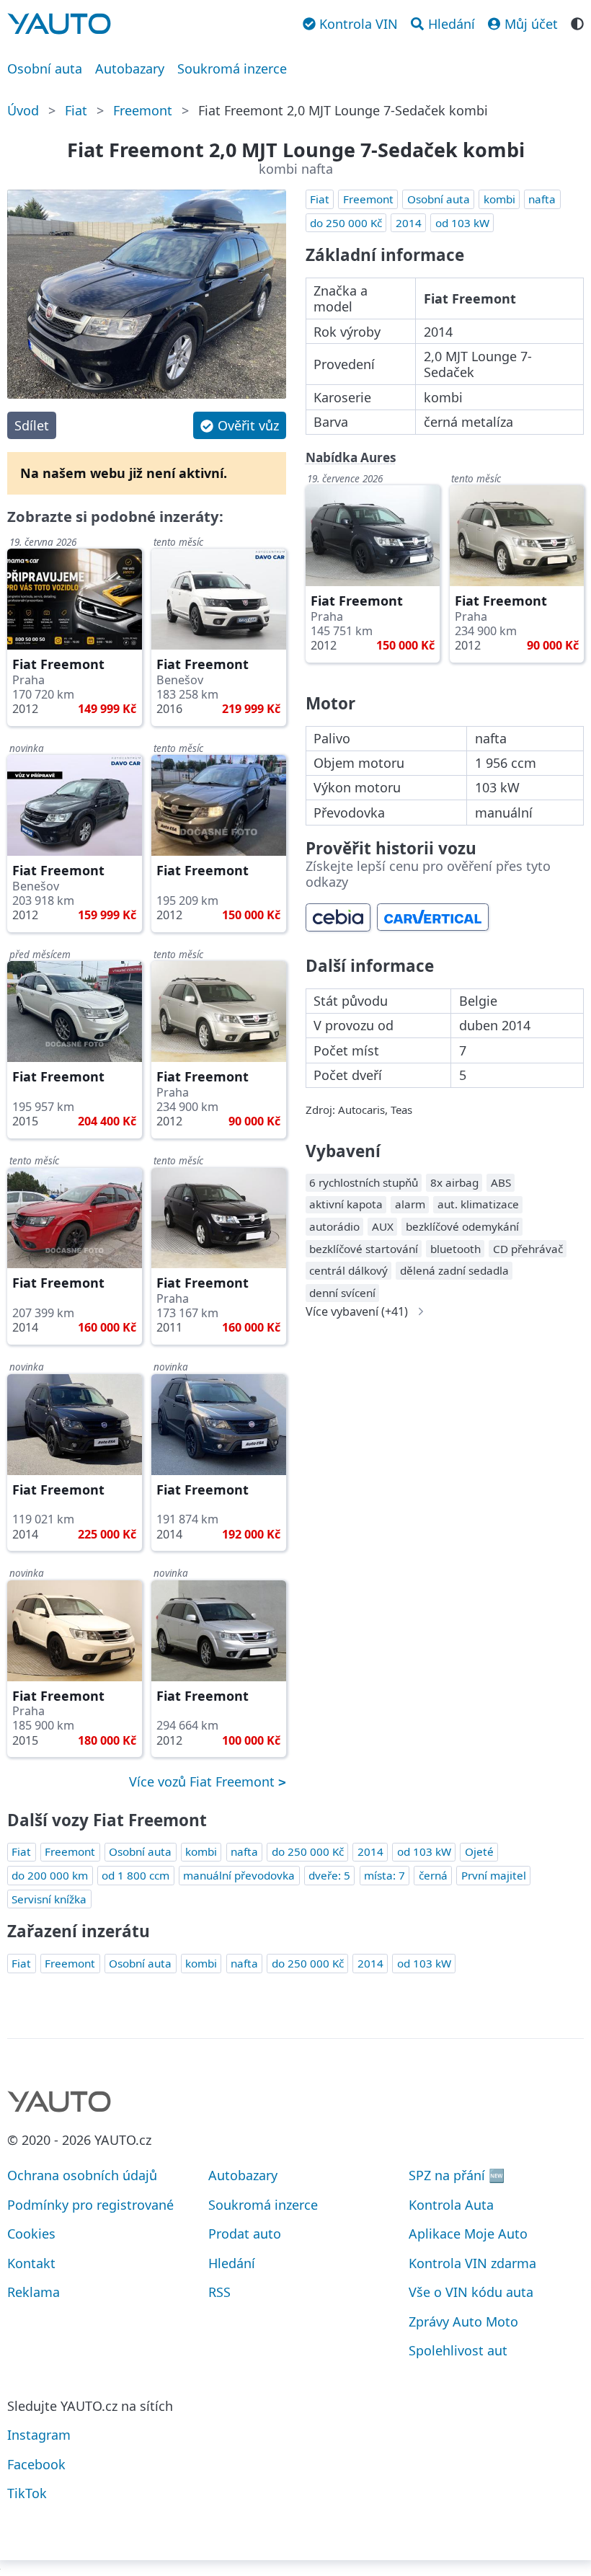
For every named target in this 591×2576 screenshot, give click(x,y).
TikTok (27, 2493)
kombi (499, 199)
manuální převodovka (239, 1875)
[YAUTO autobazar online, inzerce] (59, 24)
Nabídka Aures (351, 457)
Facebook (36, 2464)
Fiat (76, 110)
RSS (219, 2292)
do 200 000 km (50, 1875)
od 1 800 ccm (135, 1875)
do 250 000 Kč (346, 223)
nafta (542, 199)
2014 (409, 223)
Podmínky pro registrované (90, 2205)
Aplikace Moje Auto (468, 2234)
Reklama (34, 2292)
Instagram (39, 2435)
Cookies (31, 2234)
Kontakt (31, 2263)
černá (433, 1875)
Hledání (232, 2263)
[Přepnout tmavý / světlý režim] (577, 22)
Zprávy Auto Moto (463, 2322)
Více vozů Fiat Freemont (204, 1781)
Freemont (143, 110)
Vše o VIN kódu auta (471, 2292)
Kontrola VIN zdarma (472, 2263)
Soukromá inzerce (232, 68)
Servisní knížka (49, 1899)
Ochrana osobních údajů (82, 2175)
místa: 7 (385, 1875)
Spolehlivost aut (458, 2350)
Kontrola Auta (451, 2205)
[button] (239, 425)
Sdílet (32, 425)
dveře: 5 (329, 1875)
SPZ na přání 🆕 (457, 2175)
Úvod (23, 110)
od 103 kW (462, 223)
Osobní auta (45, 68)
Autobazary (130, 68)
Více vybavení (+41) (357, 1311)
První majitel (494, 1875)
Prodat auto (245, 2234)
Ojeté (479, 1851)
